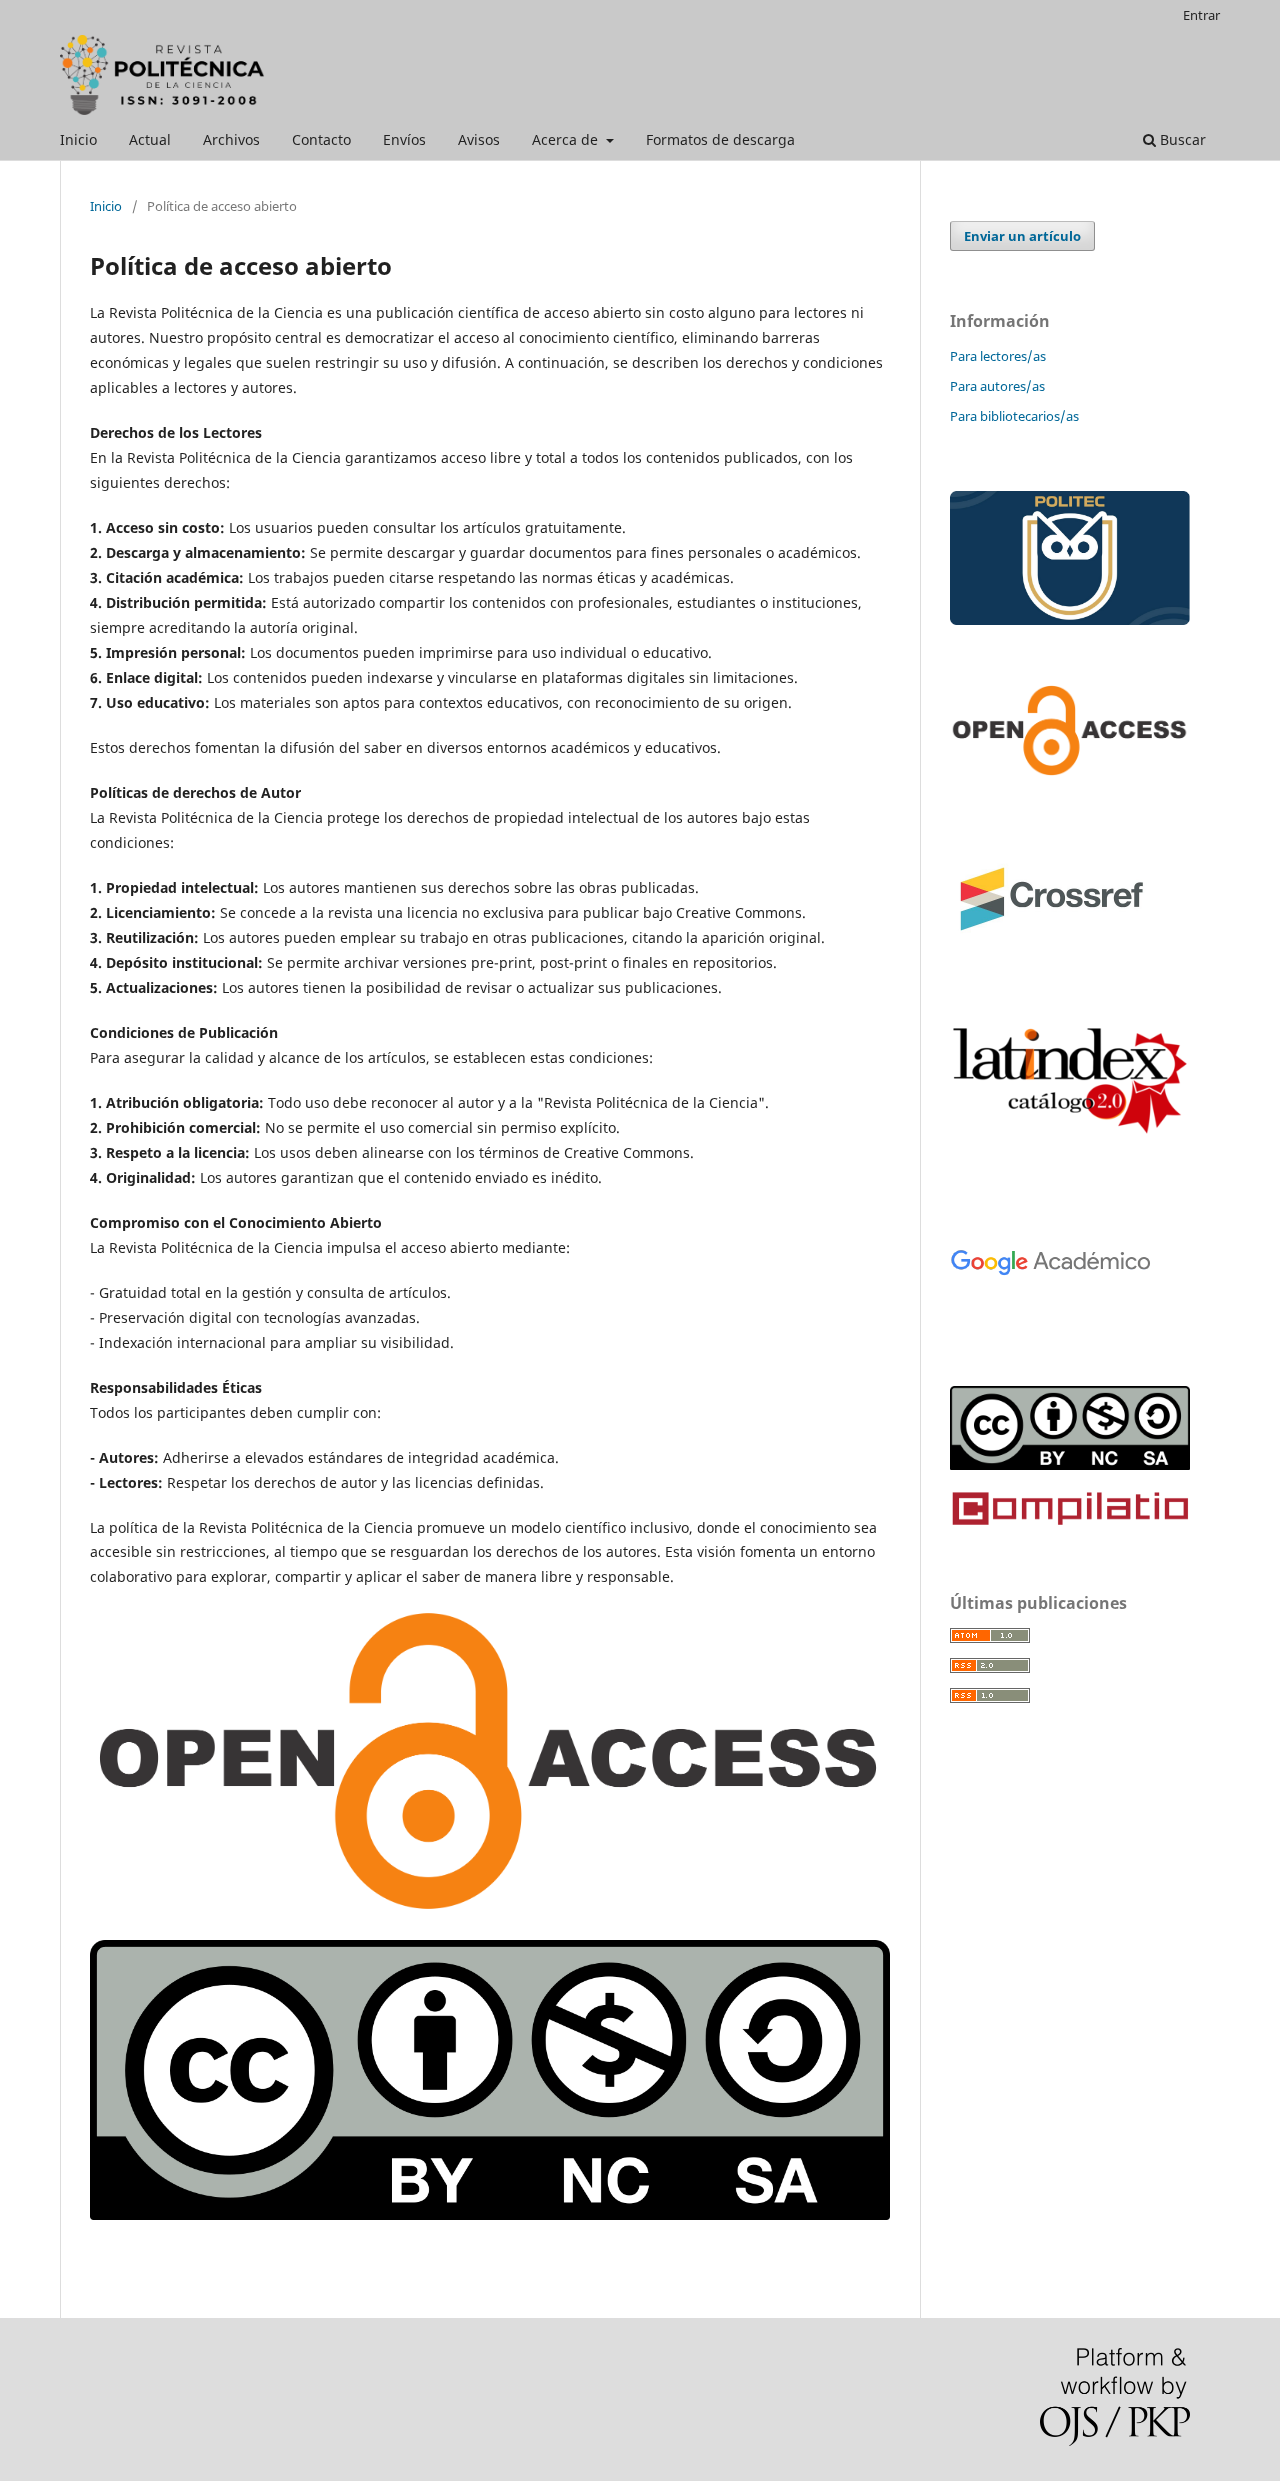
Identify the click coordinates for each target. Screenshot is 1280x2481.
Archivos (231, 139)
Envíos (404, 139)
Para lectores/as (998, 356)
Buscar (1181, 139)
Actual (150, 139)
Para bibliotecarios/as (1014, 416)
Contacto (321, 139)
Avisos (479, 139)
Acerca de (567, 139)
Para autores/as (997, 386)
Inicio (78, 139)
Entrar (1201, 15)
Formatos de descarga (720, 139)
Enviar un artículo (1022, 236)
